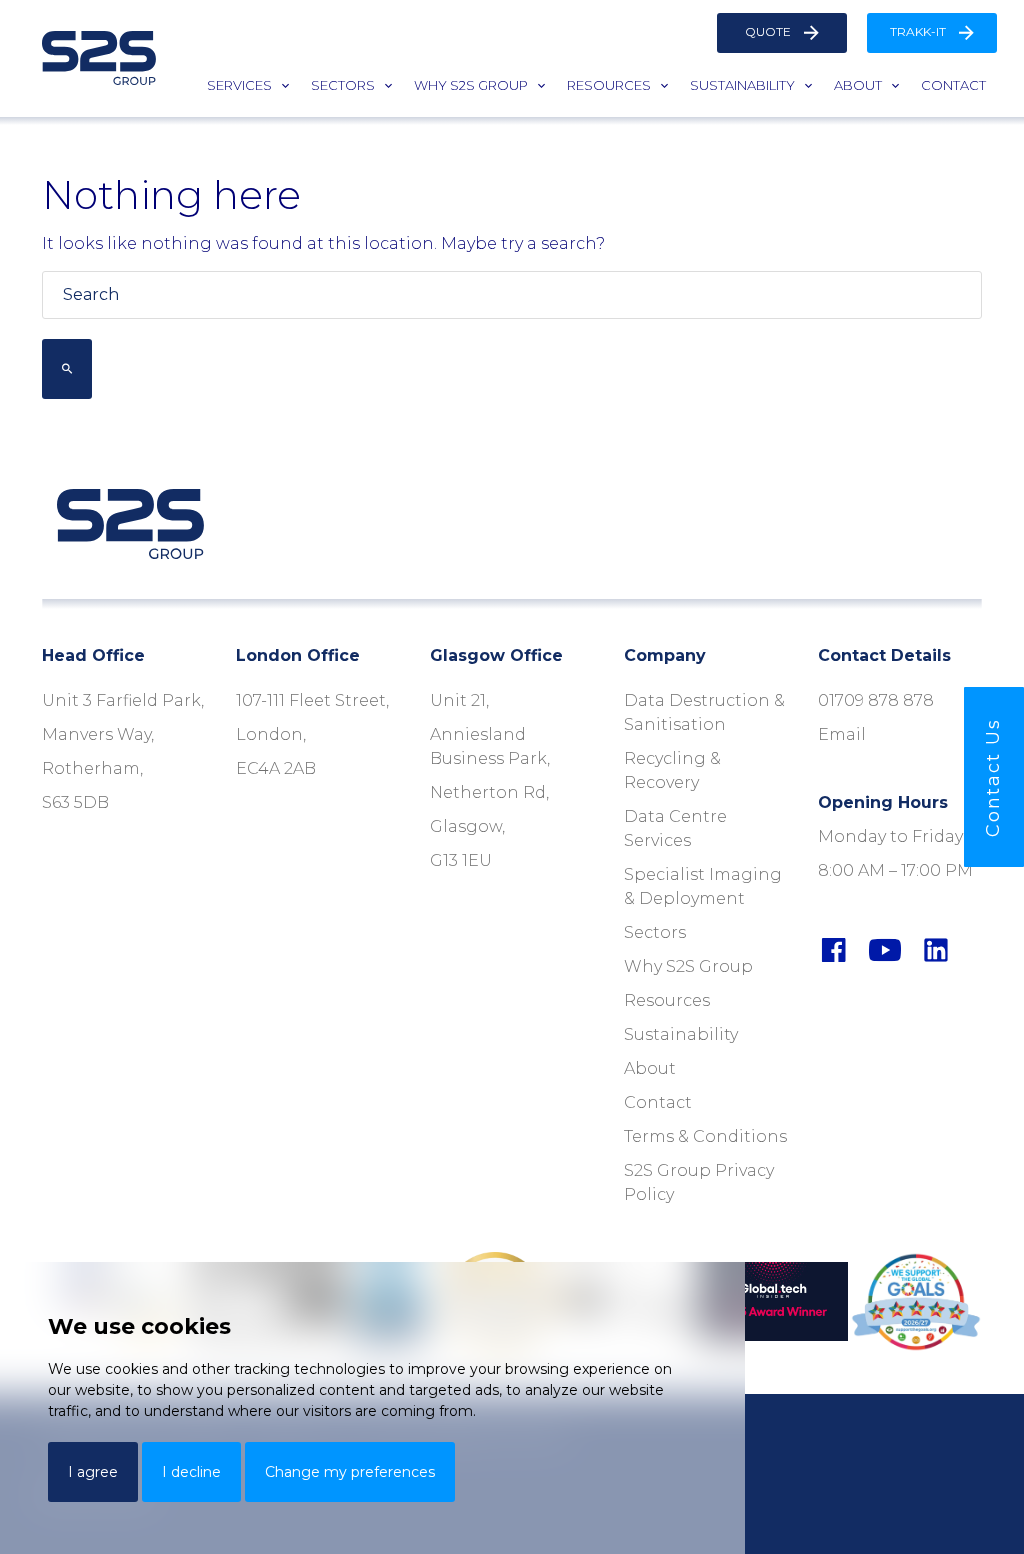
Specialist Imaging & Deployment (703, 886)
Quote (769, 31)
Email (842, 734)
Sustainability (742, 85)
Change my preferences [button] (350, 1472)
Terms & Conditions (705, 1136)
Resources (609, 85)
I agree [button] (93, 1472)
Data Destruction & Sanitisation (704, 712)
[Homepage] (99, 58)
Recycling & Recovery (672, 770)
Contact (953, 85)
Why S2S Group (471, 85)
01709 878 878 (876, 700)
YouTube (902, 949)
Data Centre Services (675, 828)
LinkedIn (953, 949)
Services (239, 85)
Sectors (343, 85)
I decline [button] (191, 1472)
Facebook (851, 949)
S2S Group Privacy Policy (699, 1182)
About (858, 85)
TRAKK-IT (919, 31)
